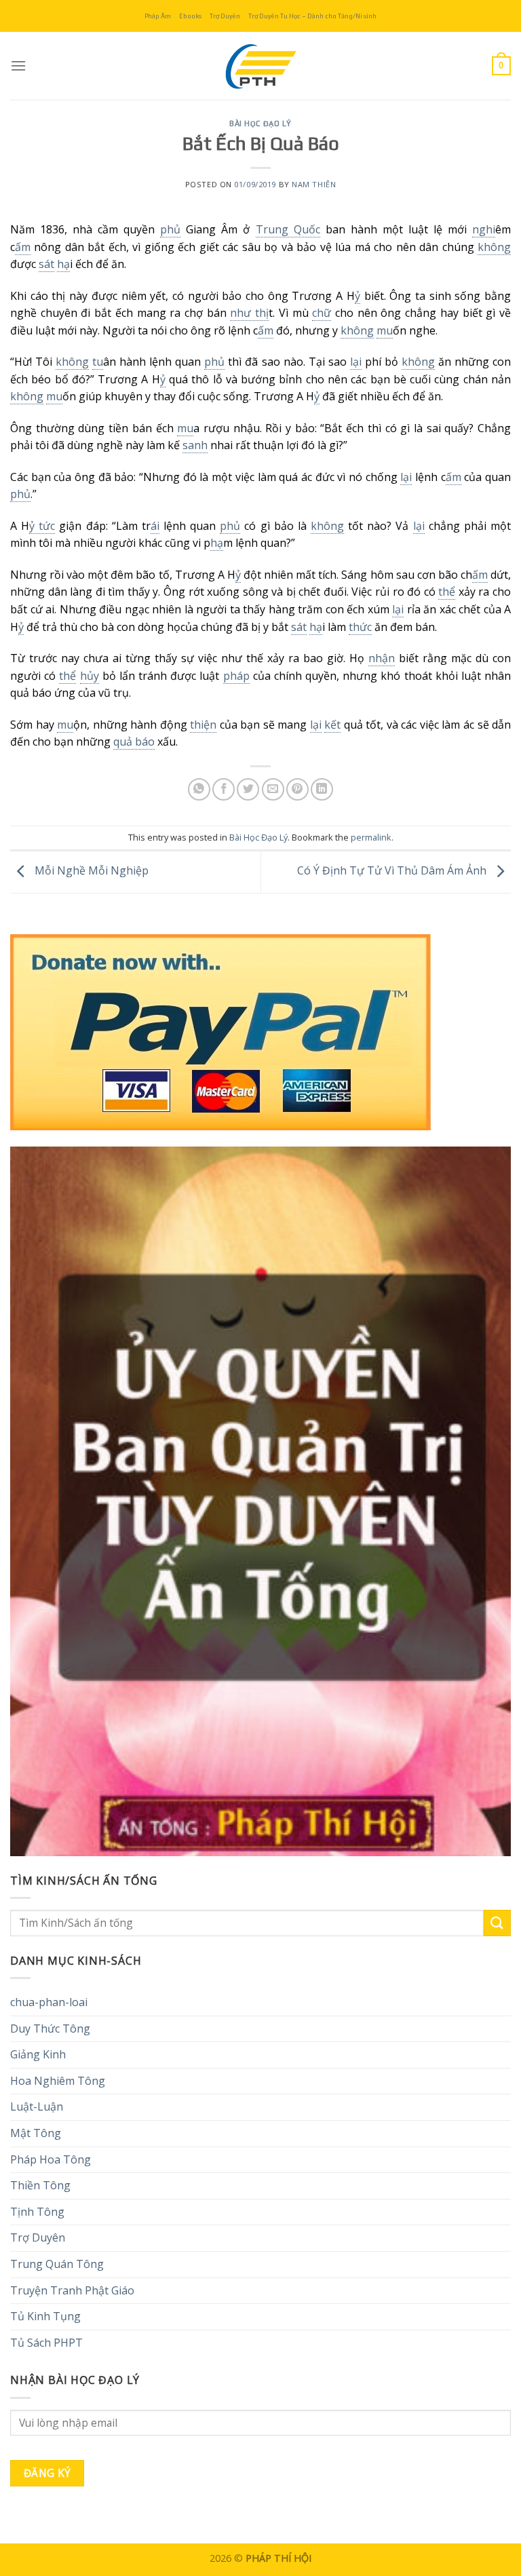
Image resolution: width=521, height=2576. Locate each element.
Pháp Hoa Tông (51, 2159)
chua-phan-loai (49, 2002)
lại (356, 362)
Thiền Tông (40, 2185)
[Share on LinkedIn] (322, 789)
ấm (23, 247)
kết (332, 725)
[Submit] (497, 1923)
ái (155, 526)
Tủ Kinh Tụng (45, 2316)
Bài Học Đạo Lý (260, 123)
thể (447, 592)
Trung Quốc (288, 229)
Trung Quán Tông (57, 2264)
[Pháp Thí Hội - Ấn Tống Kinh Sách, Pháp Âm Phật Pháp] (260, 66)
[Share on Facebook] (224, 789)
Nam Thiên (314, 184)
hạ (63, 264)
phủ (170, 229)
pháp (236, 676)
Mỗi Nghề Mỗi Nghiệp (90, 871)
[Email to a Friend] (273, 789)
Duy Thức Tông (50, 2029)
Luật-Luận (37, 2107)
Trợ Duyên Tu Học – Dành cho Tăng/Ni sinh (312, 16)
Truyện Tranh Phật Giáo (72, 2290)
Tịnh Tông (37, 2212)
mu (385, 330)
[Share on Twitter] (248, 789)
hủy (90, 676)
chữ (322, 313)
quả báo (134, 742)
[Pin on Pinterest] (297, 789)
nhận (382, 658)
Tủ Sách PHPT (46, 2343)
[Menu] (18, 65)
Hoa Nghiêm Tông (58, 2081)
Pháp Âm (158, 16)
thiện (203, 725)
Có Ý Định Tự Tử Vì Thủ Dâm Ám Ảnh (393, 871)
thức (360, 627)
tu (98, 362)
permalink (371, 837)
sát (46, 264)
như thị (249, 313)
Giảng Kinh (38, 2054)
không (494, 247)
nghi (484, 229)
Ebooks (190, 16)
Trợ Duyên (225, 16)
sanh (195, 445)
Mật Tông (36, 2133)
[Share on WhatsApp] (199, 789)
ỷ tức (42, 526)
